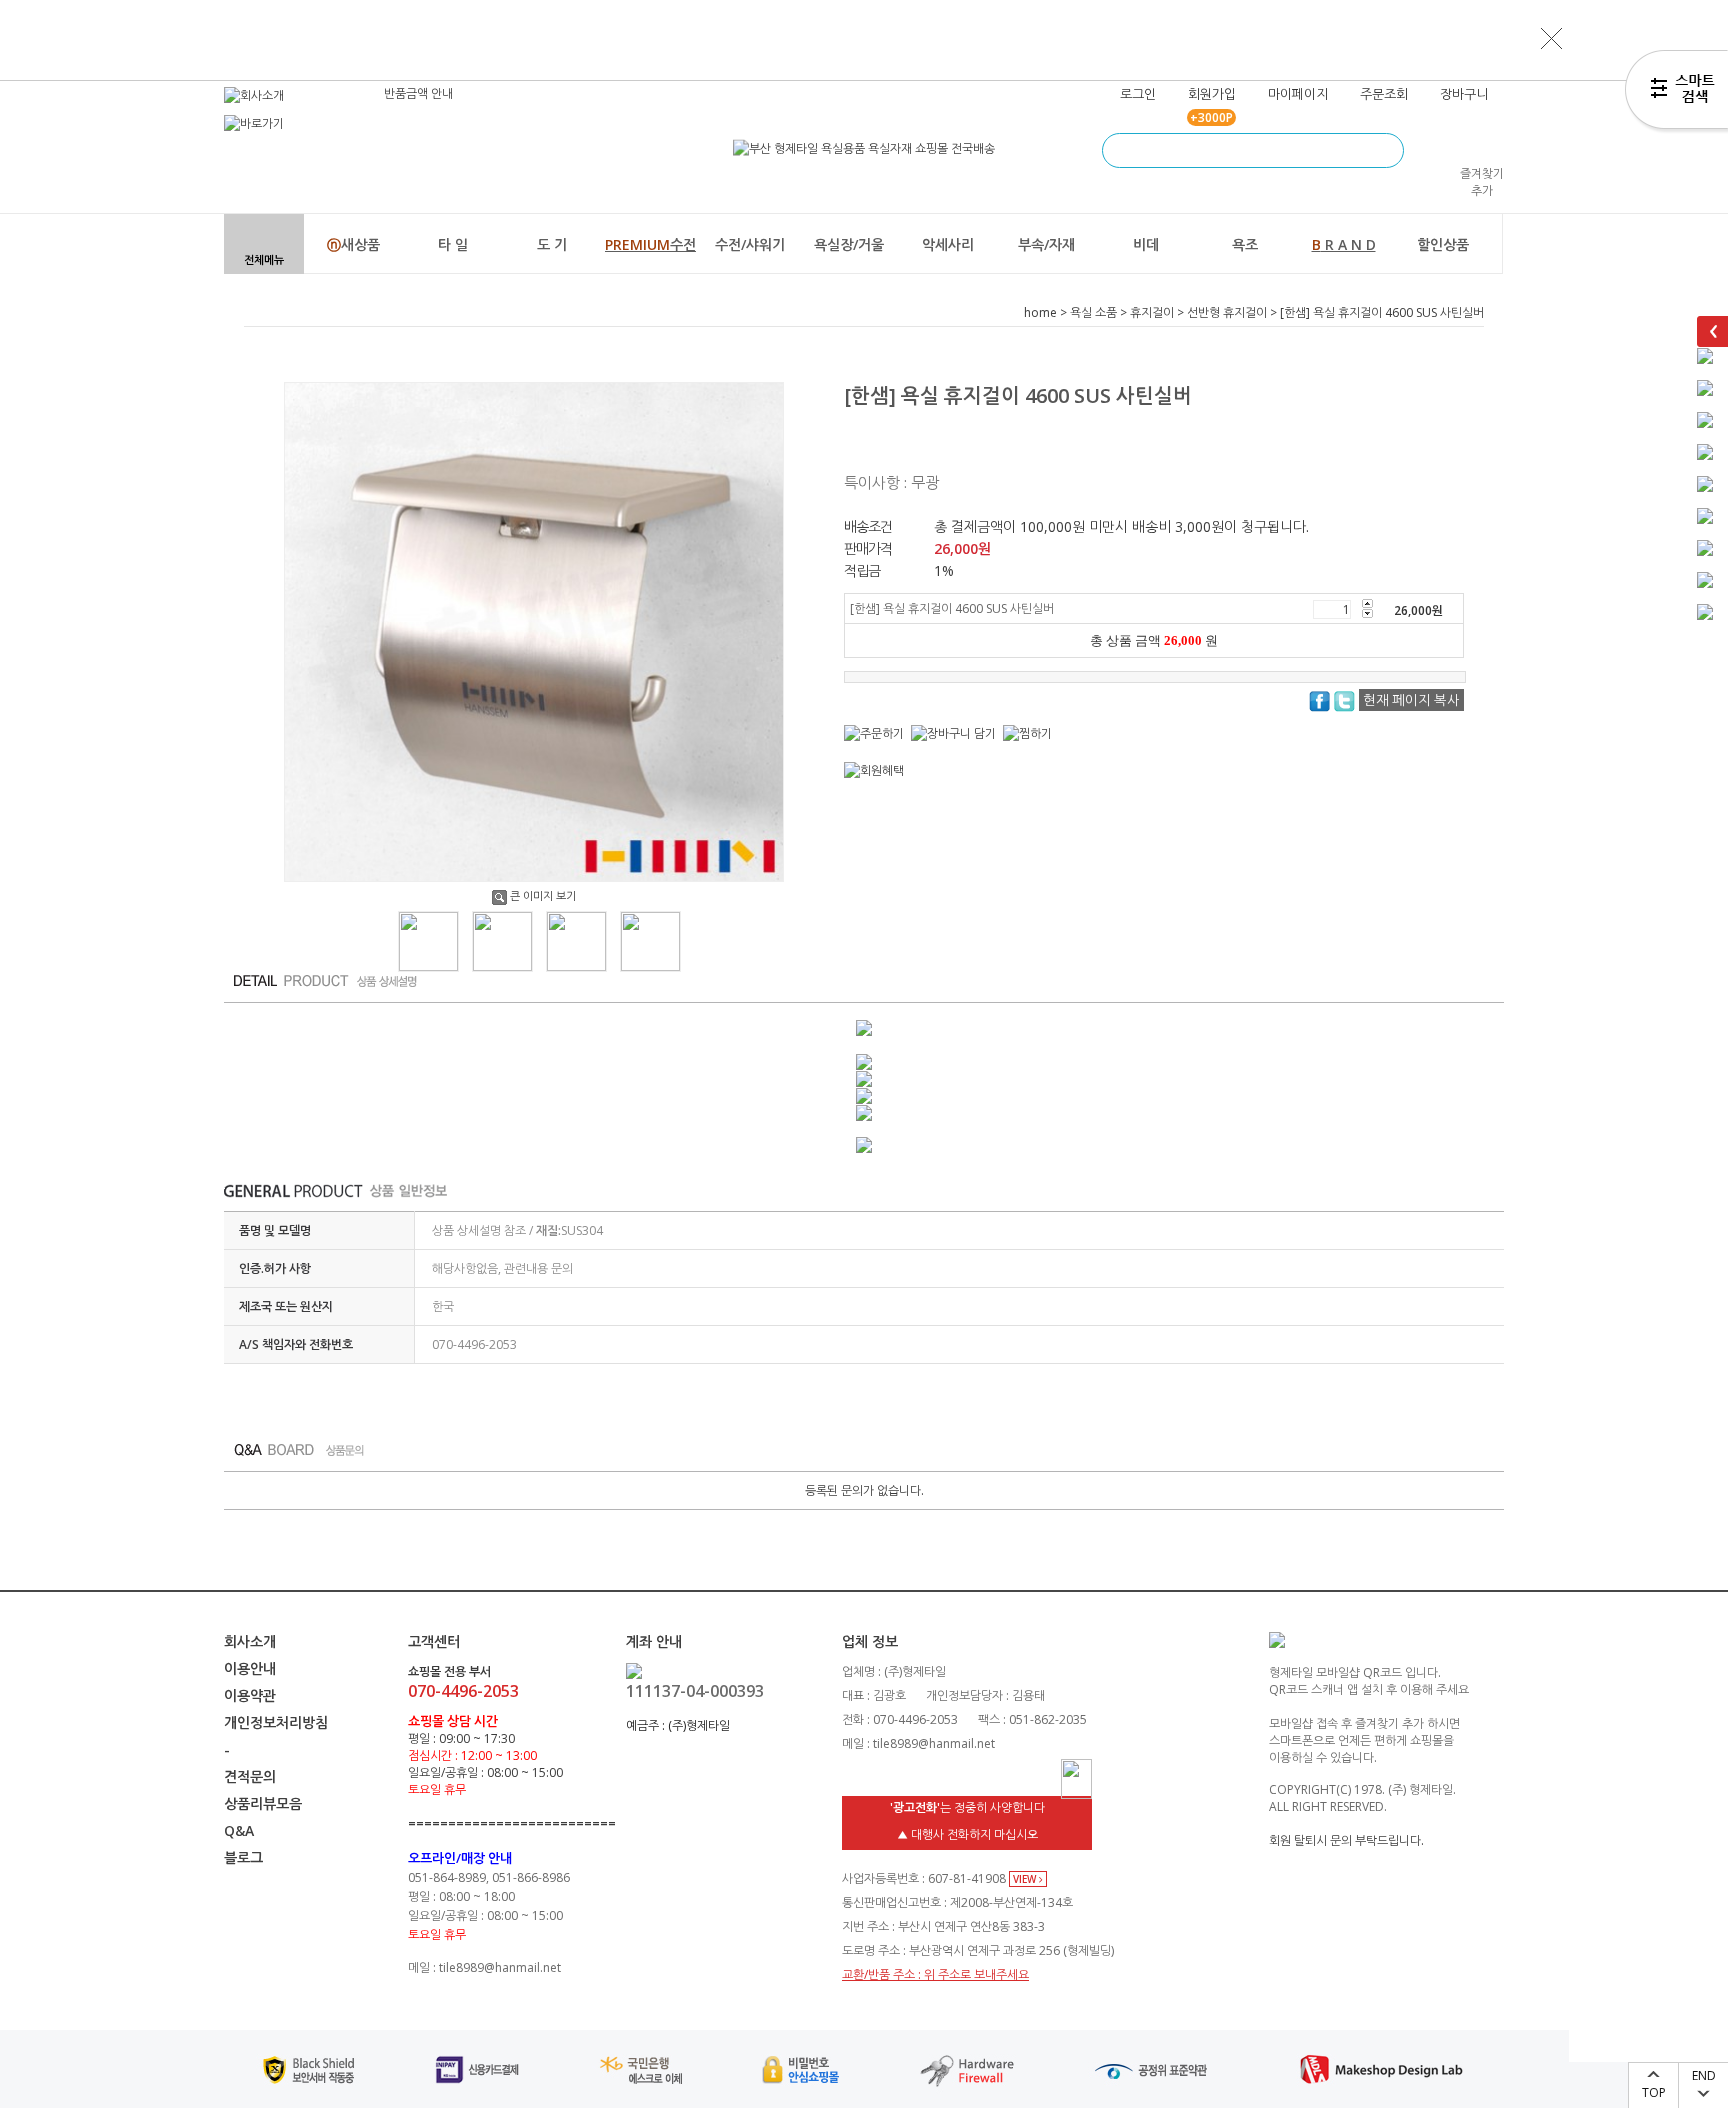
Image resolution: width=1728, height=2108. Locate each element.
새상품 (353, 244)
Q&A (239, 1830)
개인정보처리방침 (276, 1722)
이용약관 (250, 1695)
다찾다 (1676, 93)
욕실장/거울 (849, 244)
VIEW (1026, 1879)
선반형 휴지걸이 (1227, 312)
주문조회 (1384, 94)
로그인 (1138, 94)
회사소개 (250, 1641)
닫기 (1552, 38)
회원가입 (1212, 94)
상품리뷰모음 (263, 1803)
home (1040, 312)
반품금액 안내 (418, 93)
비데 (1146, 244)
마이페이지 (1298, 94)
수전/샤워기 (750, 244)
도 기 (552, 244)
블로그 (243, 1857)
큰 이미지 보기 (543, 895)
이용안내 (250, 1668)
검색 (1386, 150)
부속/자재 (1046, 244)
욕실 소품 (1093, 312)
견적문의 (250, 1776)
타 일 (453, 244)
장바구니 (1464, 94)
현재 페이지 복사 (1411, 700)
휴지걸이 (1152, 312)
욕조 (1245, 244)
